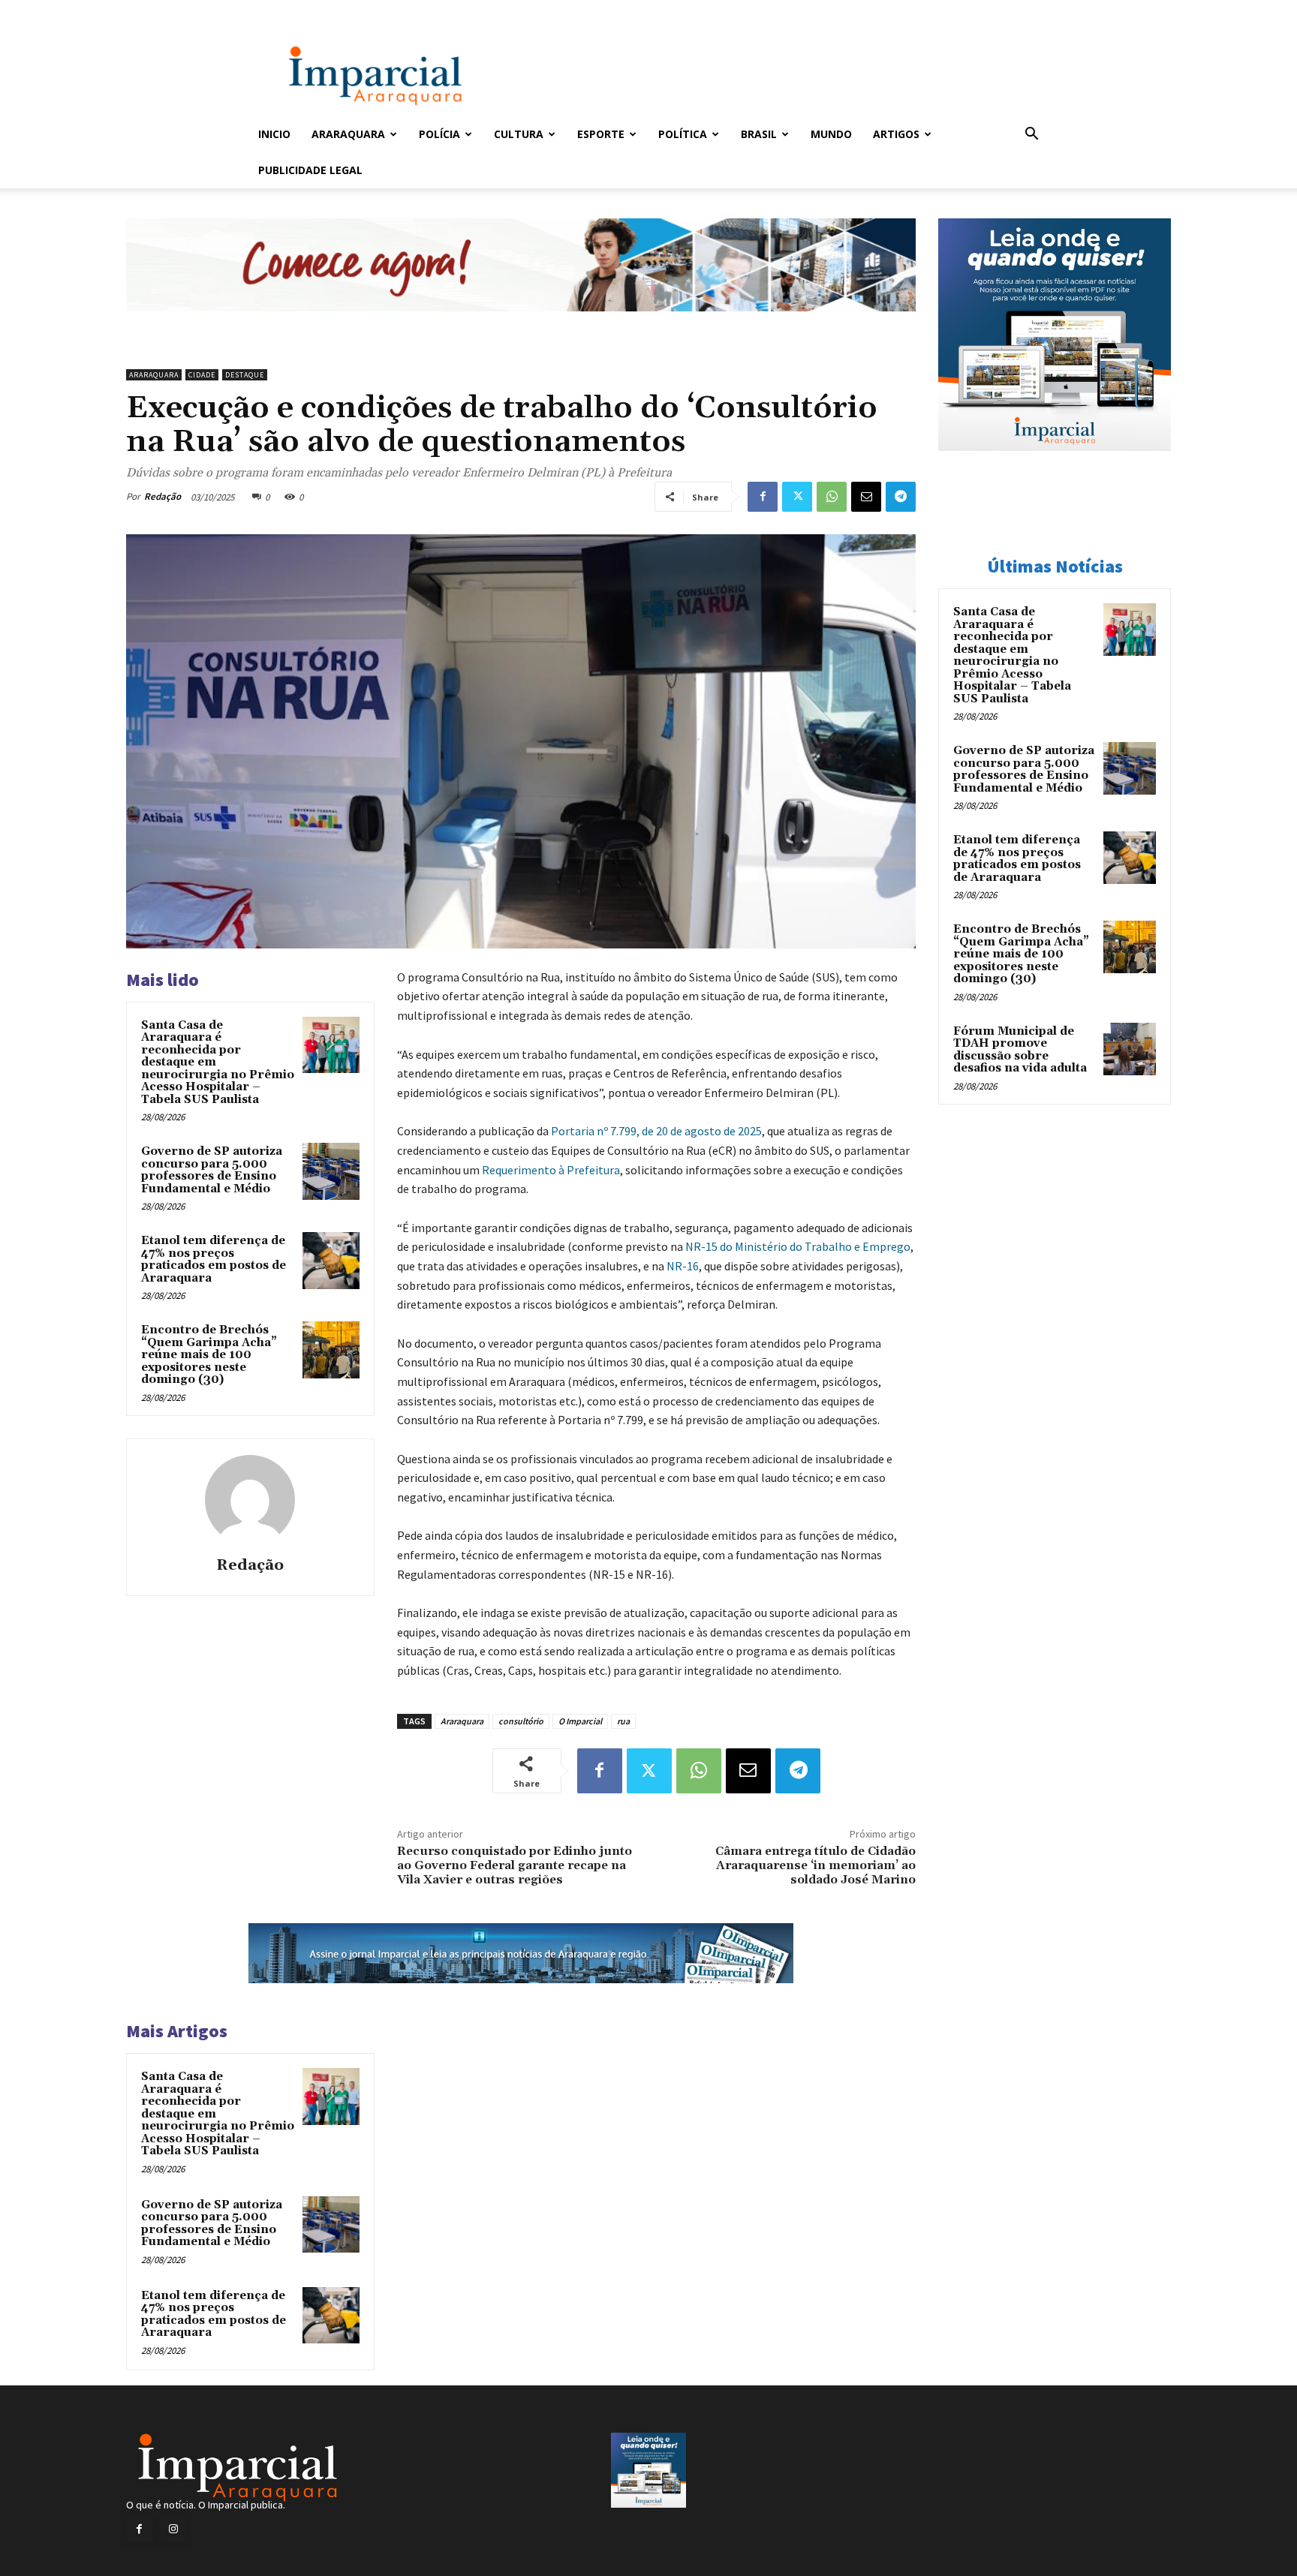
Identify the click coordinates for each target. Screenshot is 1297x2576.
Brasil (759, 134)
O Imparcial (580, 1721)
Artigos (896, 134)
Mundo (831, 134)
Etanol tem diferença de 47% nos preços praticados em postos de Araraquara (214, 1259)
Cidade (202, 375)
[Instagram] (173, 2529)
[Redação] (250, 1500)
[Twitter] (797, 497)
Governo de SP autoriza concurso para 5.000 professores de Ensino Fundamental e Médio (212, 1170)
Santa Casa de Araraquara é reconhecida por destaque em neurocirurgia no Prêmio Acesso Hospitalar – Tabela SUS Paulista (1012, 655)
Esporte (601, 134)
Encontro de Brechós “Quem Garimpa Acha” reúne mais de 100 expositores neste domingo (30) (209, 1355)
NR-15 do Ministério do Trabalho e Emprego (798, 1246)
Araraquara (348, 134)
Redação (163, 496)
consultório (521, 1721)
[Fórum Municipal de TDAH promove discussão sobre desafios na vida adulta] (1130, 1049)
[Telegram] (901, 497)
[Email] (866, 497)
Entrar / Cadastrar (283, 10)
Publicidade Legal (310, 170)
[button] (1031, 135)
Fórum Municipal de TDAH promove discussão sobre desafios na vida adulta (1020, 1050)
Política (683, 134)
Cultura (519, 134)
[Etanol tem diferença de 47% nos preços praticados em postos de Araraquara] (331, 1261)
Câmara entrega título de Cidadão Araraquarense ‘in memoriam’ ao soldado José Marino (816, 1865)
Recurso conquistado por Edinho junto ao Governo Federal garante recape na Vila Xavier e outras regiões (515, 1865)
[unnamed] (521, 323)
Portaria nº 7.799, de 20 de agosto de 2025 (656, 1131)
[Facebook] (763, 497)
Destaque (245, 375)
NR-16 (683, 1266)
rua (623, 1721)
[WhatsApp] (832, 497)
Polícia (439, 134)
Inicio (274, 134)
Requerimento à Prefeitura (551, 1170)
